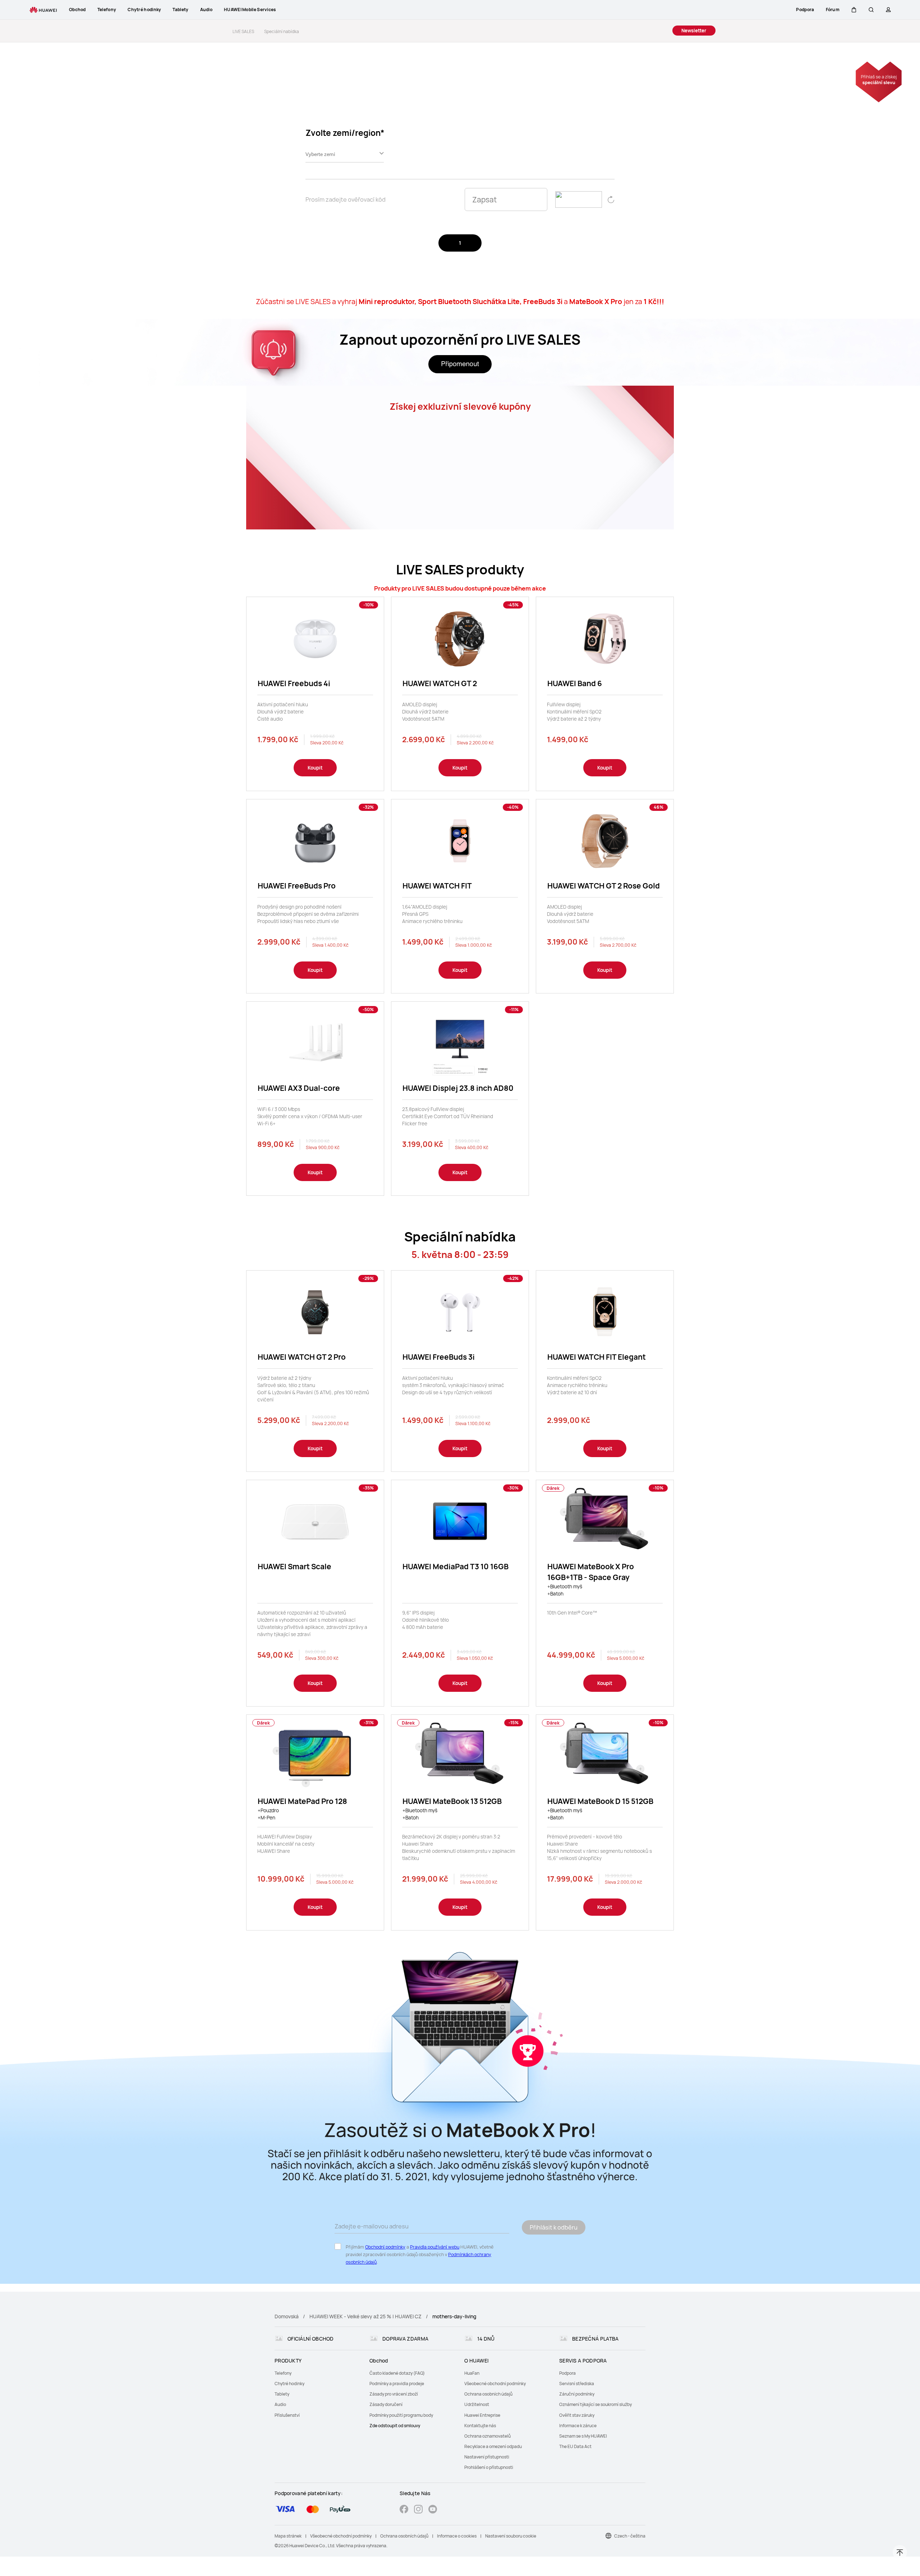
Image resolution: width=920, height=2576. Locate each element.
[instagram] (418, 2510)
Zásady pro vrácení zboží (394, 2394)
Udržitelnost (477, 2404)
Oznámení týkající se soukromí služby (595, 2404)
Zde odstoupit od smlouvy (395, 2426)
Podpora (567, 2373)
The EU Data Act (575, 2446)
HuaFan (472, 2373)
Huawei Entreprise (482, 2415)
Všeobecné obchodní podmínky (495, 2384)
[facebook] (404, 2510)
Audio (280, 2404)
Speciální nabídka (460, 1237)
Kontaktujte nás (480, 2426)
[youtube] (433, 2510)
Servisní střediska (577, 2384)
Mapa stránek (288, 2536)
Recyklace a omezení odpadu (493, 2446)
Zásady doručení (386, 2404)
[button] (854, 10)
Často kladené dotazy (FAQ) (397, 2373)
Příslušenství (287, 2415)
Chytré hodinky (289, 2384)
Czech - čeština (630, 2536)
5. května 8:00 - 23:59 (460, 1255)
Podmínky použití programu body (401, 2415)
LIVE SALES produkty (460, 570)
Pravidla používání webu (435, 2247)
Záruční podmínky (577, 2394)
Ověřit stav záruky (577, 2415)
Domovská (287, 2316)
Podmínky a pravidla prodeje (397, 2384)
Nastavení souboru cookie (511, 2536)
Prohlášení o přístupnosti (489, 2467)
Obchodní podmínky (385, 2247)
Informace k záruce (578, 2426)
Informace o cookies (457, 2536)
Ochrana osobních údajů (488, 2394)
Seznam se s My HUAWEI (583, 2436)
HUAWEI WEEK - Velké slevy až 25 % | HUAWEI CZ (365, 2316)
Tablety (282, 2394)
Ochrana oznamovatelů (487, 2436)
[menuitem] (318, 2373)
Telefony (283, 2373)
